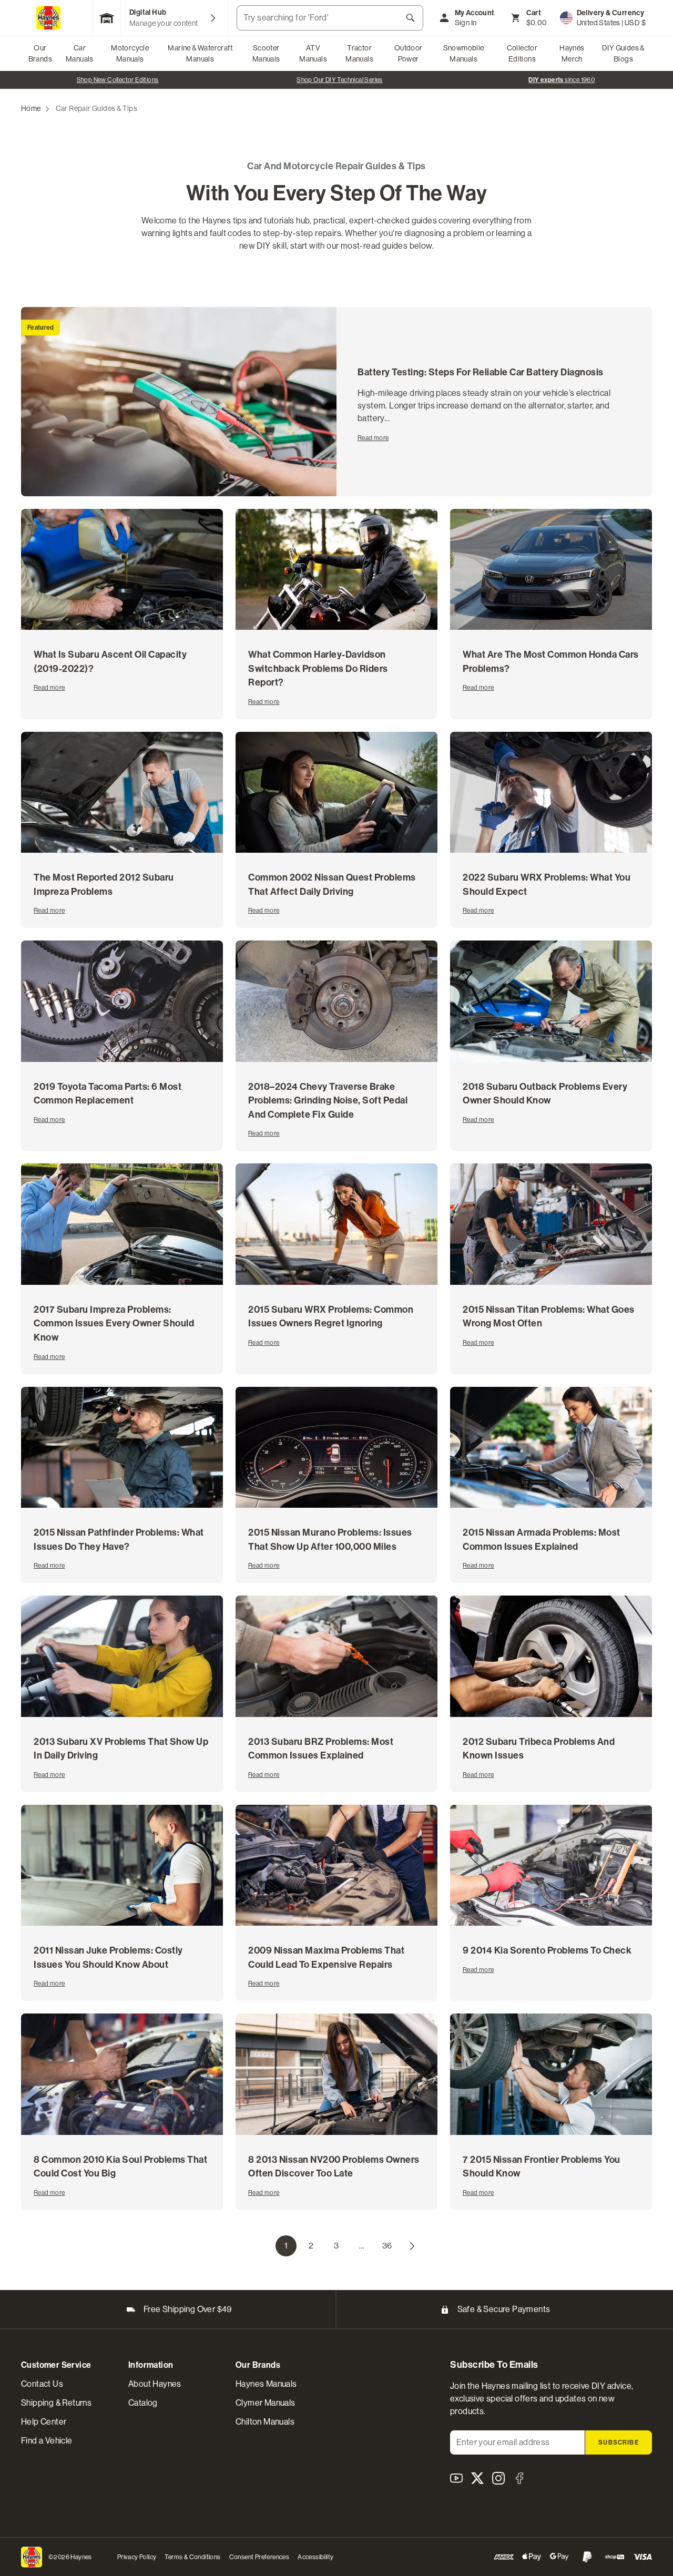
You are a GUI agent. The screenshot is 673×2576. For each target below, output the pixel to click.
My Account (475, 13)
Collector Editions (522, 53)
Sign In (466, 23)
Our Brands (40, 53)
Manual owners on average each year (562, 80)
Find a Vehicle (47, 2441)
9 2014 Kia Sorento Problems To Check (547, 1950)
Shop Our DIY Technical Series (118, 80)
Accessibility (315, 2557)
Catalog (143, 2403)
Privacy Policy (137, 2557)
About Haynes (155, 2384)
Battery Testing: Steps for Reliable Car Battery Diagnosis (481, 372)
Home (31, 108)
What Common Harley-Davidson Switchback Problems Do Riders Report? (318, 668)
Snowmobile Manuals (464, 53)
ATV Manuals (313, 53)
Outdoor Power (409, 53)
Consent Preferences (259, 2557)
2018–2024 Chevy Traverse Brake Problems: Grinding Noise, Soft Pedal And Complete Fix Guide (328, 1101)
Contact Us (42, 2384)
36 (390, 2248)
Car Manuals (80, 53)
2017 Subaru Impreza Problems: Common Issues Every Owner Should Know (114, 1323)
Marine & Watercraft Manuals (200, 53)
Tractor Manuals (359, 53)
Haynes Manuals (266, 2384)
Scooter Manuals (266, 53)
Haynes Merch (572, 53)
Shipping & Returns (56, 2403)
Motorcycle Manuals (130, 53)
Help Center (44, 2422)
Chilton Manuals (265, 2422)
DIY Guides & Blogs (623, 53)
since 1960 (340, 80)
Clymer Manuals (266, 2403)
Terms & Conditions (192, 2557)
